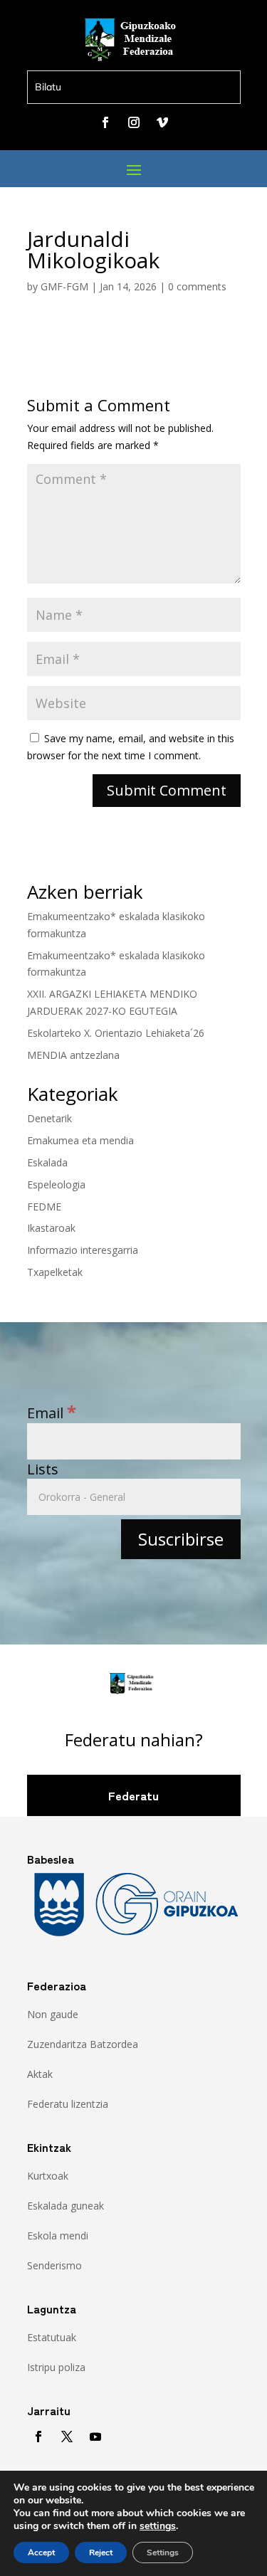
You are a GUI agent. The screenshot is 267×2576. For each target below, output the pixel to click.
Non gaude (53, 2014)
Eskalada (47, 1162)
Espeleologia (56, 1184)
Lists (43, 1469)
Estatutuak (52, 2337)
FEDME (44, 1207)
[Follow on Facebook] (105, 122)
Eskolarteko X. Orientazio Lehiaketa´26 (116, 1033)
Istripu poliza (56, 2367)
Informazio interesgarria (83, 1250)
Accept (41, 2553)
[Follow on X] (67, 2437)
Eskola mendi (58, 2235)
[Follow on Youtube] (95, 2437)
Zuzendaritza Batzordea (83, 2044)
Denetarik (49, 1118)
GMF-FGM (64, 286)
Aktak (40, 2074)
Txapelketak (55, 1272)
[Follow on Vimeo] (162, 122)
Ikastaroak (51, 1228)
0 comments (197, 286)
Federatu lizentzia (68, 2104)
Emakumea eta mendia (80, 1140)
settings (158, 2526)
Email (52, 1413)
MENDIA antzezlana (73, 1055)
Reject (101, 2553)
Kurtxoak (48, 2176)
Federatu (133, 1795)
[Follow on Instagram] (134, 122)
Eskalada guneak (66, 2206)
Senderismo (54, 2265)
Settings (163, 2553)
